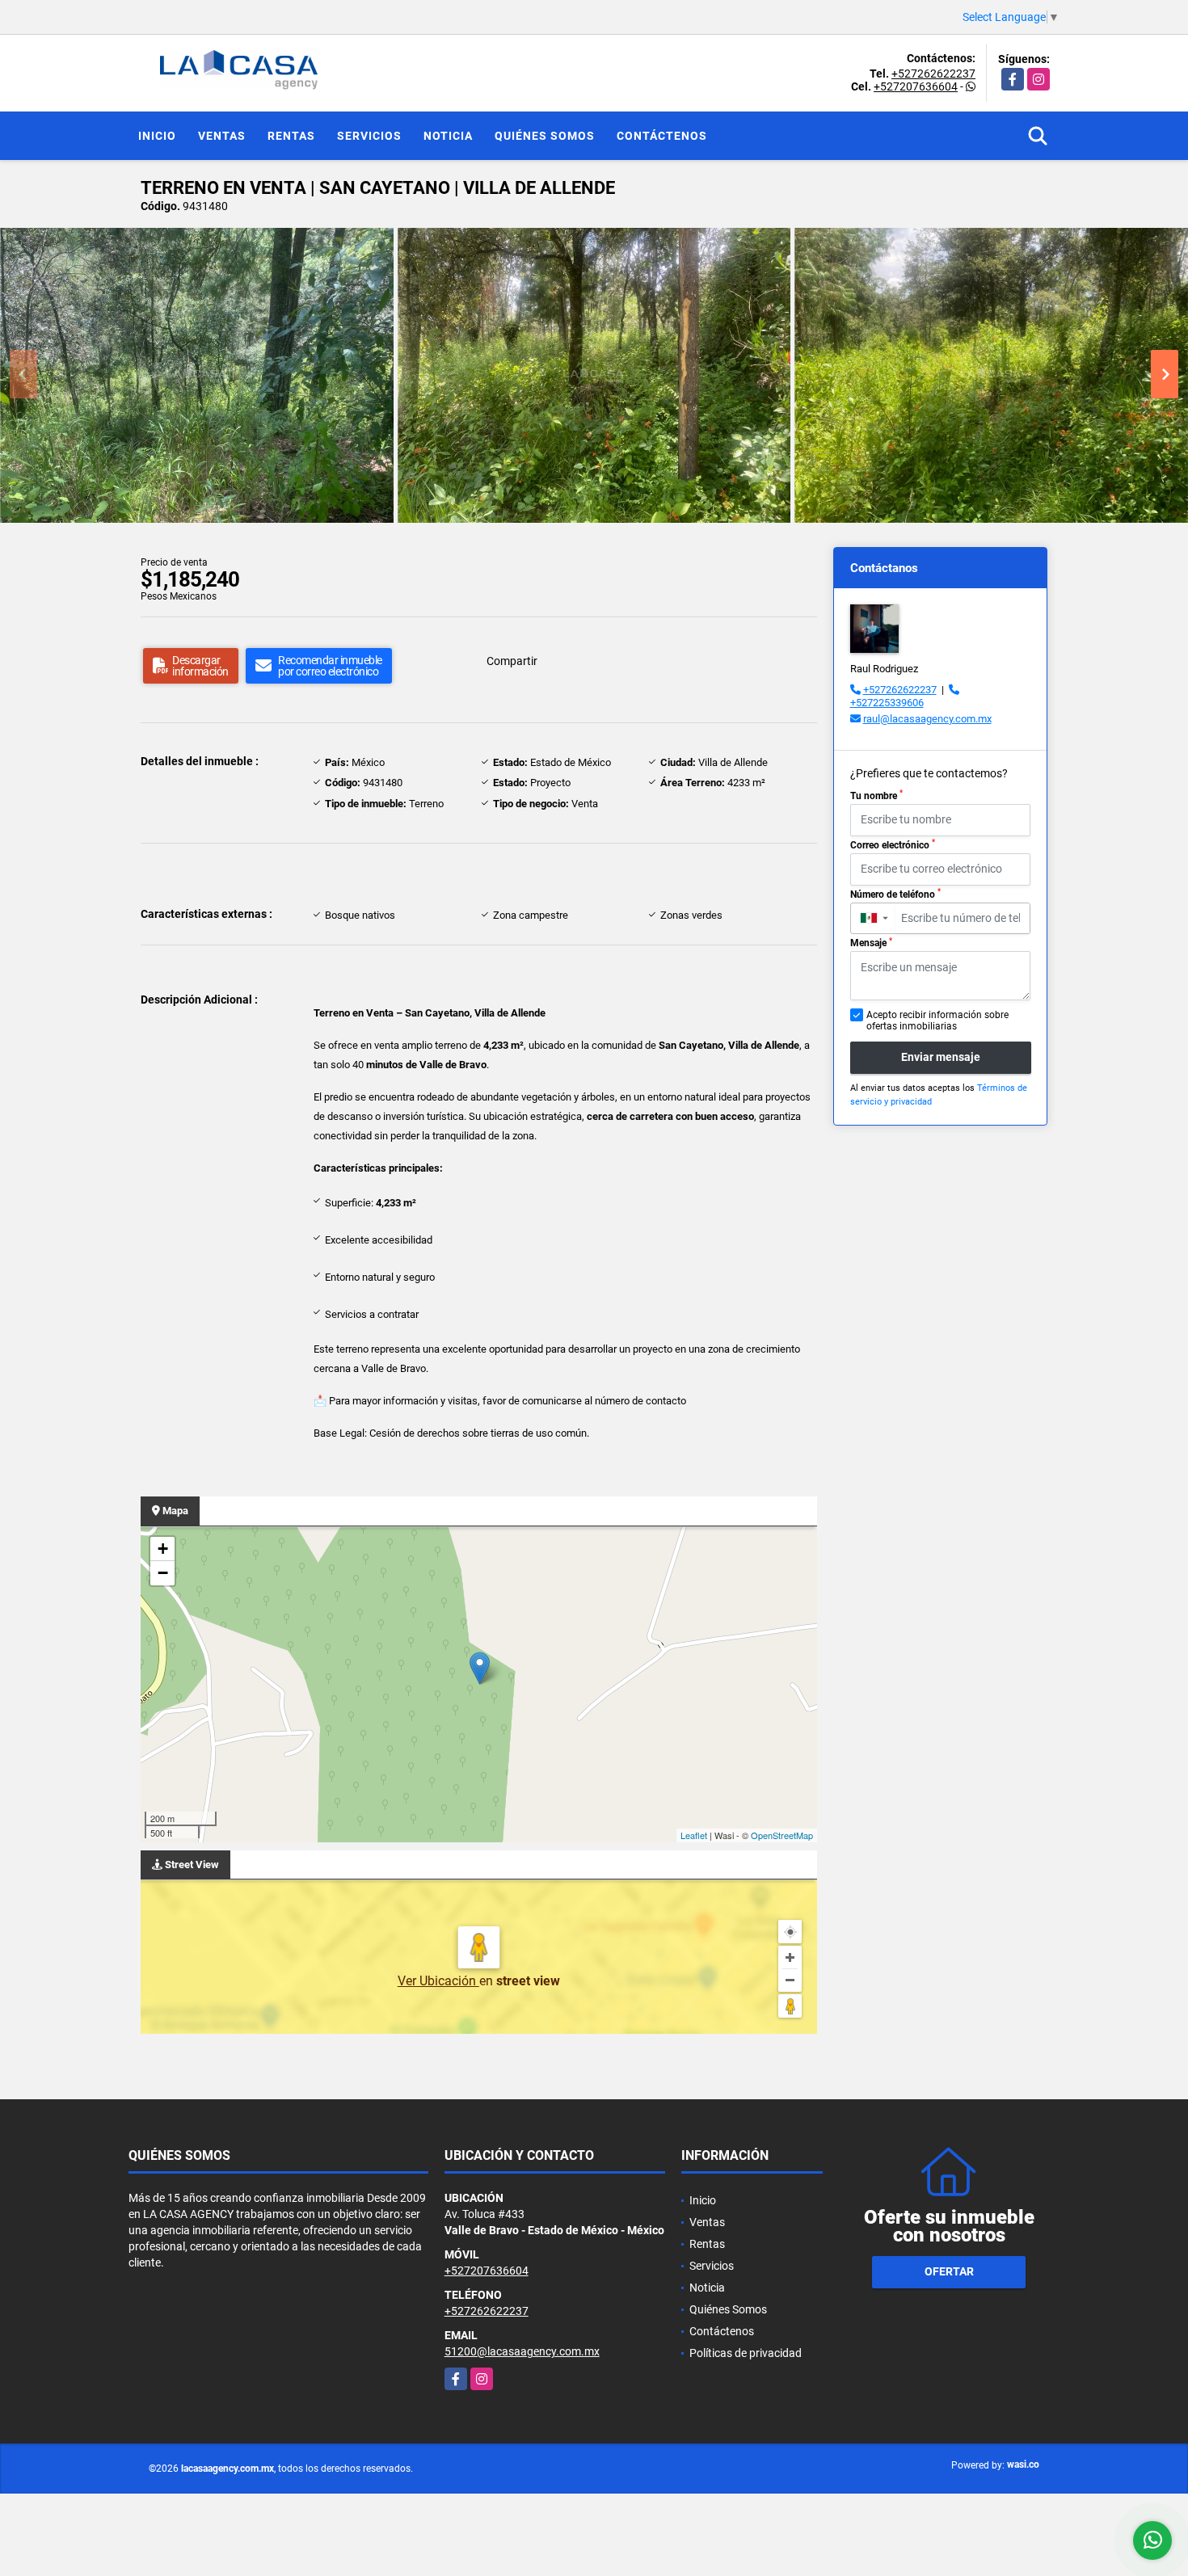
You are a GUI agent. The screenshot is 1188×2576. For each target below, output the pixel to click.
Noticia (448, 136)
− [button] (163, 1573)
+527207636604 (916, 86)
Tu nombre (876, 795)
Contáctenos (662, 136)
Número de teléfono (895, 894)
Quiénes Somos (545, 136)
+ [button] (163, 1549)
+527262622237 (933, 74)
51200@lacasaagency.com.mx (522, 2351)
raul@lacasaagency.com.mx (927, 719)
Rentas (291, 136)
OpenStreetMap (782, 1835)
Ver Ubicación (438, 1981)
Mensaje (871, 943)
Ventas (222, 136)
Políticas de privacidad (746, 2353)
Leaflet (694, 1835)
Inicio (157, 136)
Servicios (369, 136)
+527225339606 (887, 703)
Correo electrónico (893, 844)
